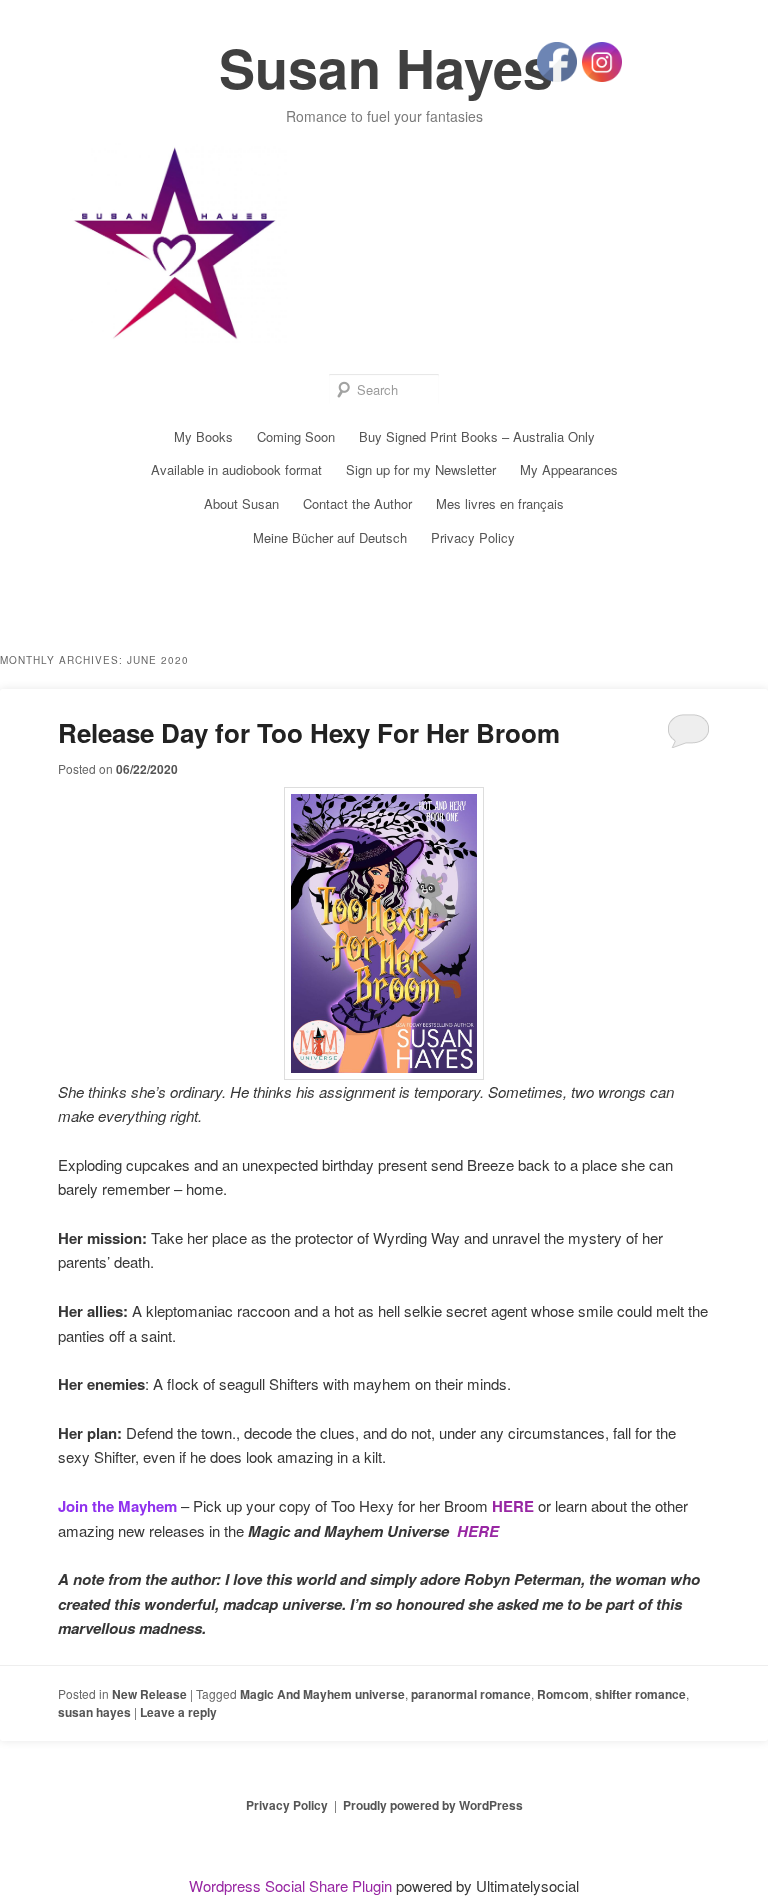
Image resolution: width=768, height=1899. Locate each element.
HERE (513, 1506)
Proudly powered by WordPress (433, 1805)
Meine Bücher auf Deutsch (330, 537)
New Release (149, 1694)
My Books (203, 436)
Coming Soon (296, 436)
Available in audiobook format (236, 469)
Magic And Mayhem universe (322, 1694)
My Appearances (569, 469)
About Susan (241, 503)
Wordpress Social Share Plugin (292, 1885)
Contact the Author (357, 503)
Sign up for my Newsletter (421, 469)
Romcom (563, 1694)
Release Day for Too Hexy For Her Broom (309, 732)
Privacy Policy (473, 537)
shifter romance (640, 1694)
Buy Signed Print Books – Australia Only (477, 436)
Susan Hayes (386, 67)
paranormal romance (471, 1694)
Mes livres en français (500, 503)
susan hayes (94, 1712)
